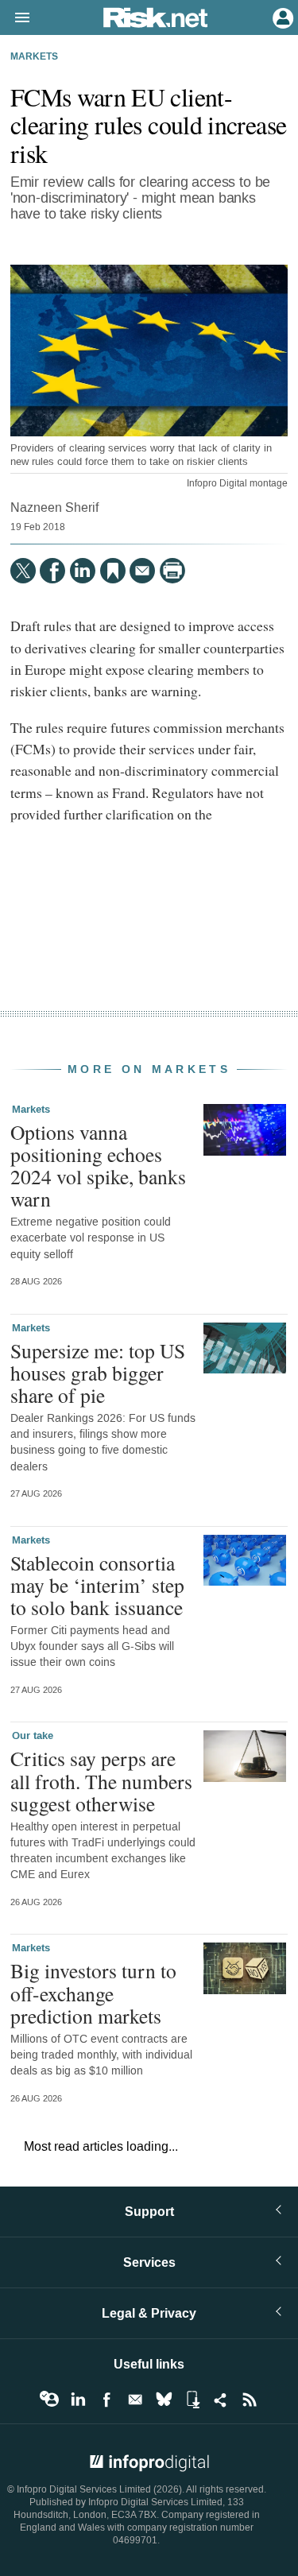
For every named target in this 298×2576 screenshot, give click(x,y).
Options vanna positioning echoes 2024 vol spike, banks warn (98, 1166)
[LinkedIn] (83, 571)
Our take (33, 1736)
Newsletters (135, 2400)
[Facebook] (52, 571)
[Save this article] (113, 571)
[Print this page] (172, 571)
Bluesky (164, 2400)
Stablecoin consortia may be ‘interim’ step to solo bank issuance (97, 1585)
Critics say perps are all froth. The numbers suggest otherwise (101, 1780)
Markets (34, 57)
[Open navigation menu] (15, 18)
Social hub (221, 2400)
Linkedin (78, 2400)
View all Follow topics (49, 2400)
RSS (250, 2400)
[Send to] (142, 571)
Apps (192, 2400)
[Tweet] (23, 571)
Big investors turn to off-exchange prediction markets (93, 1993)
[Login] (281, 17)
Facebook (106, 2400)
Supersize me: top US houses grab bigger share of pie (98, 1373)
